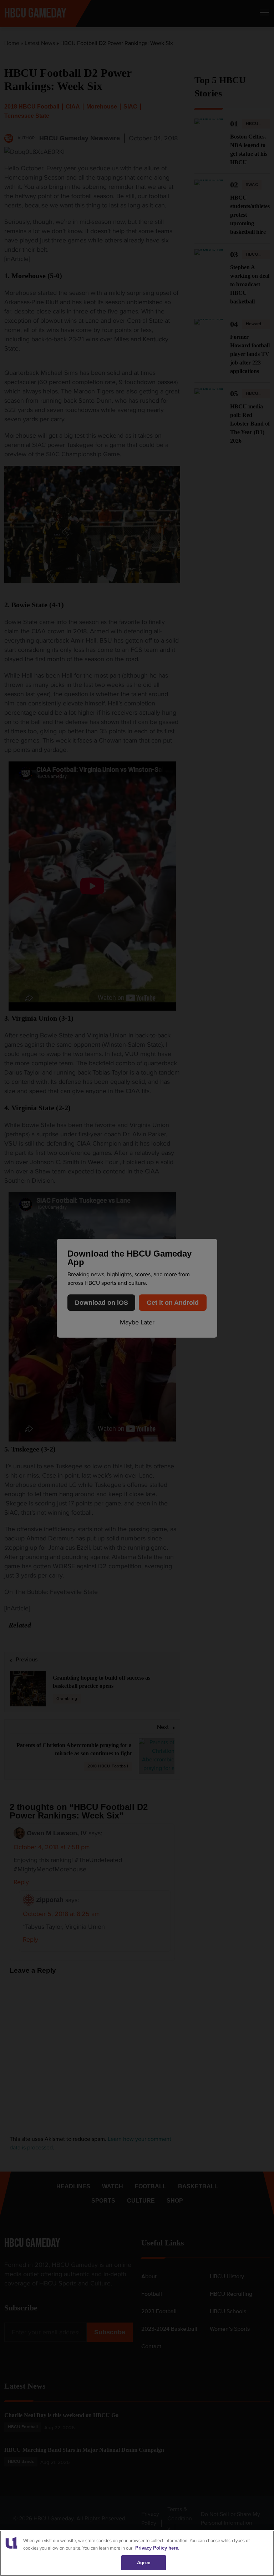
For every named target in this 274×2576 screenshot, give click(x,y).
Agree (144, 2563)
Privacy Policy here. (157, 2548)
